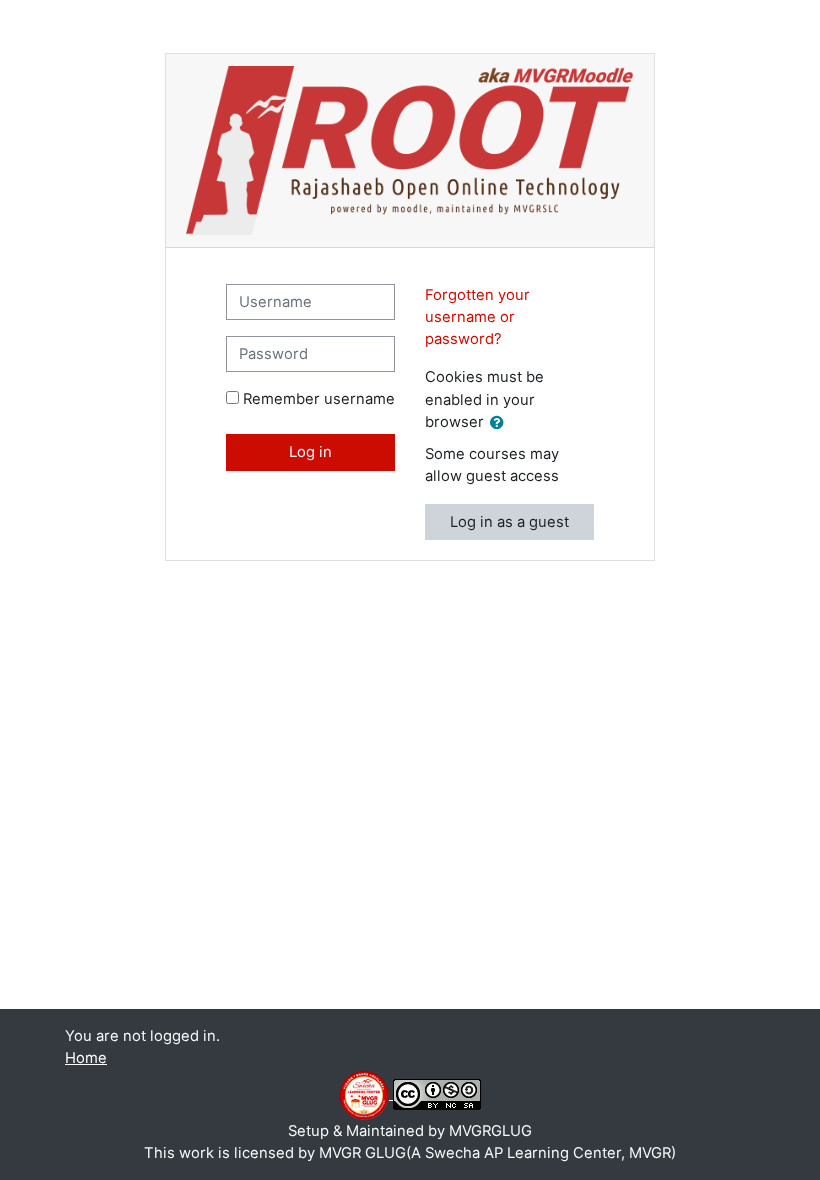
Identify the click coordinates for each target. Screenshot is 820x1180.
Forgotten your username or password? (477, 317)
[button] (501, 423)
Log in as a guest (509, 522)
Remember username (319, 399)
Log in (310, 452)
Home (86, 1058)
